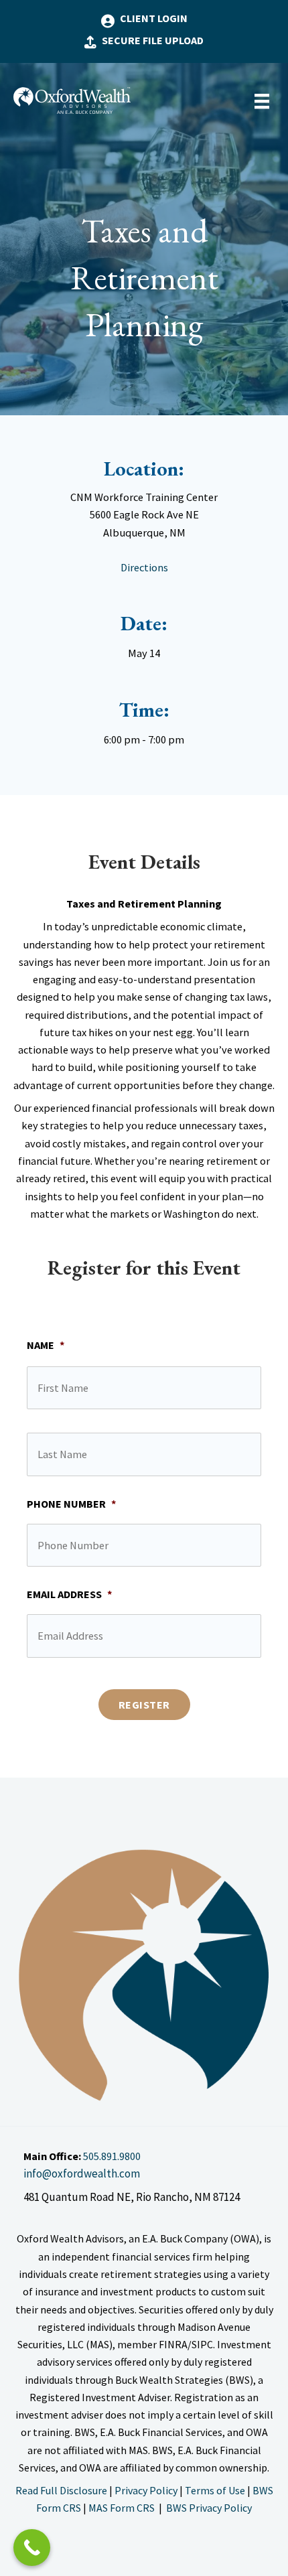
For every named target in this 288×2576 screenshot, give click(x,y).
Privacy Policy (146, 2490)
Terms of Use (215, 2490)
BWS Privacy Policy (208, 2508)
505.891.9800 (112, 2156)
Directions (144, 567)
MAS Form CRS (123, 2508)
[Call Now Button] (32, 2548)
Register (144, 1705)
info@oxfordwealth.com (82, 2173)
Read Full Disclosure (61, 2490)
